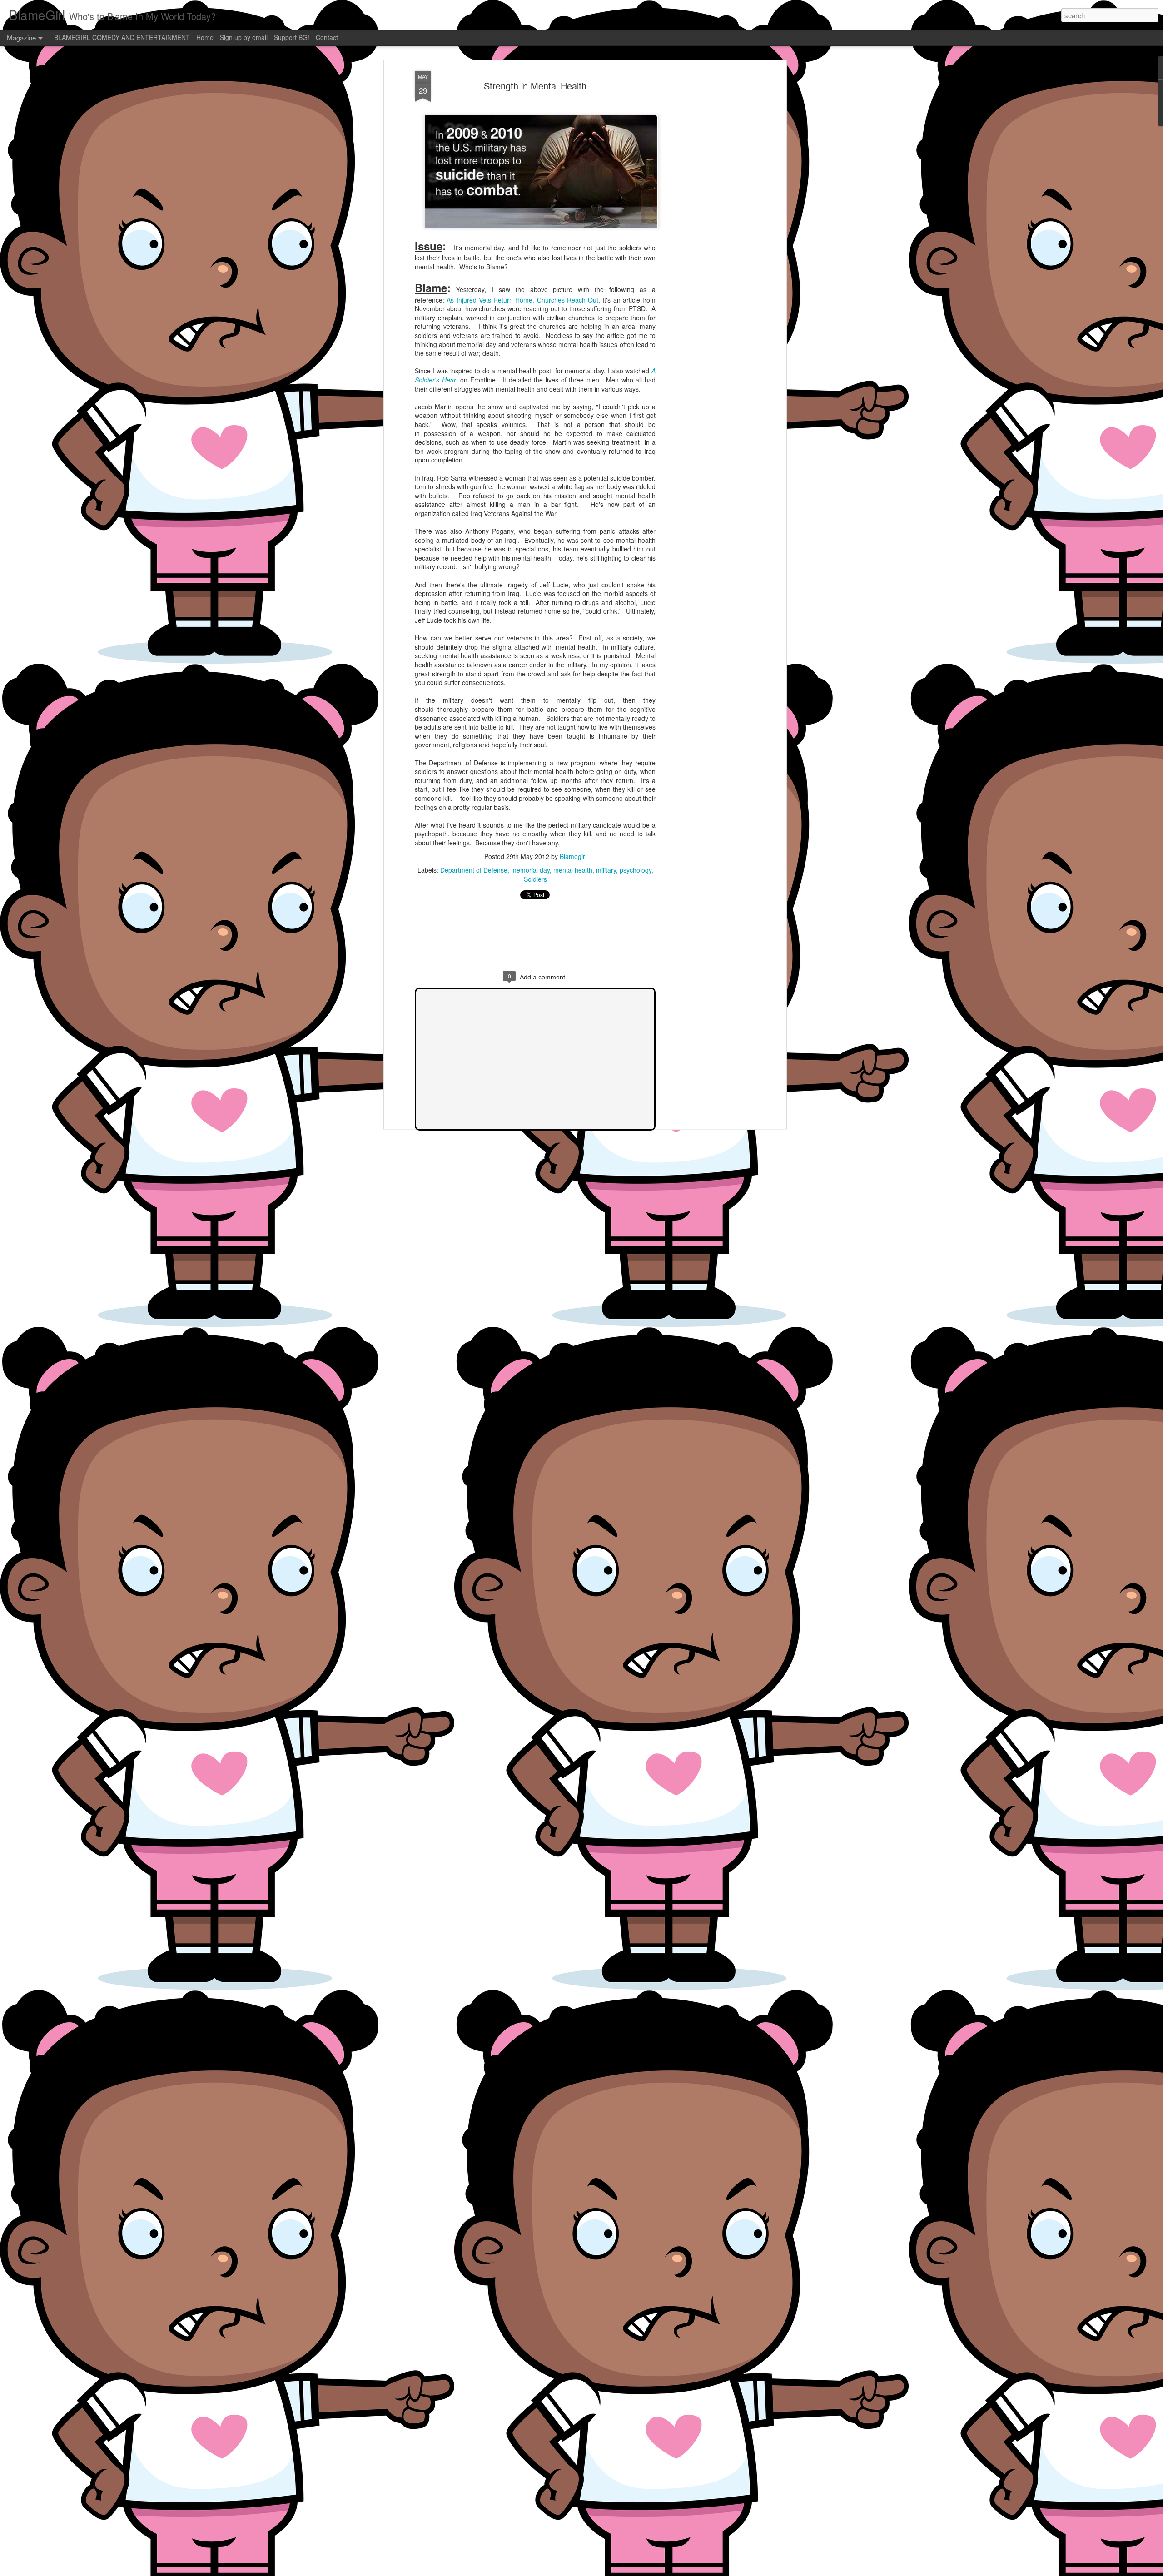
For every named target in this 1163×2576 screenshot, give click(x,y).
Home (205, 37)
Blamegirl (573, 856)
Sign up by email (244, 37)
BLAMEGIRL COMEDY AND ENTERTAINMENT (122, 37)
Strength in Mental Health (535, 86)
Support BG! (292, 37)
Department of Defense (474, 870)
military (606, 870)
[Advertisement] (706, 214)
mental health (573, 870)
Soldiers (535, 879)
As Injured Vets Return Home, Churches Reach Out (522, 300)
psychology (636, 870)
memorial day (530, 870)
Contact (327, 37)
